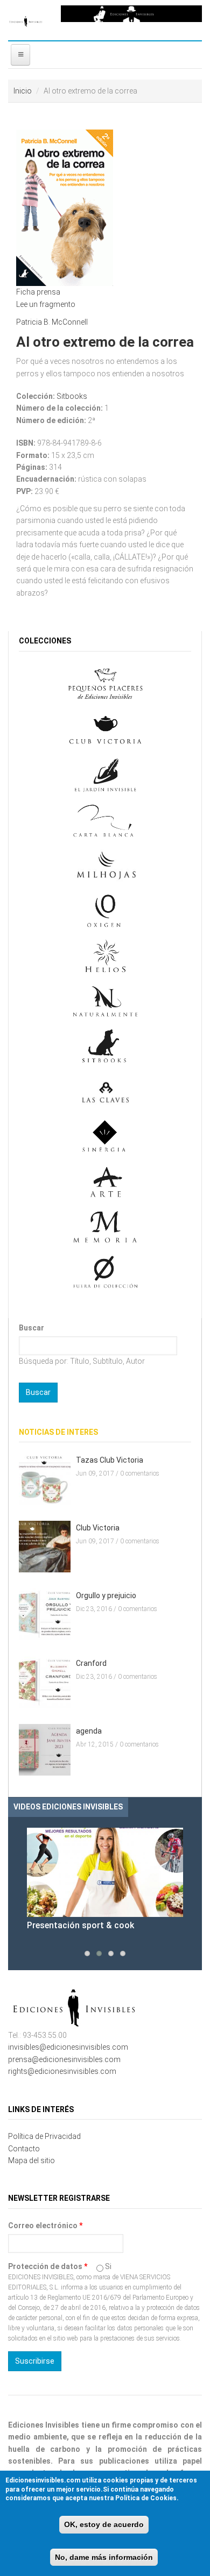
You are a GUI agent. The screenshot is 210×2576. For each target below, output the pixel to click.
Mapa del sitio (31, 2160)
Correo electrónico (45, 2226)
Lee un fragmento (46, 304)
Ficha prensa (38, 292)
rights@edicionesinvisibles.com (62, 2071)
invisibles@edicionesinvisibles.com (68, 2047)
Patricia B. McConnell (52, 322)
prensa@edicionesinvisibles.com (64, 2059)
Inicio (23, 91)
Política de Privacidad (44, 2136)
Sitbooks (72, 396)
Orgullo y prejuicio (106, 1595)
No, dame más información (104, 2557)
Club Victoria (98, 1528)
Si (108, 2266)
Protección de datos (48, 2266)
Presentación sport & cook (80, 1925)
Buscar (31, 1328)
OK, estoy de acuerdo (104, 2524)
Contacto (24, 2149)
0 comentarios (140, 1473)
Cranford (91, 1663)
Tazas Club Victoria (110, 1460)
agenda (89, 1731)
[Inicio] (26, 20)
